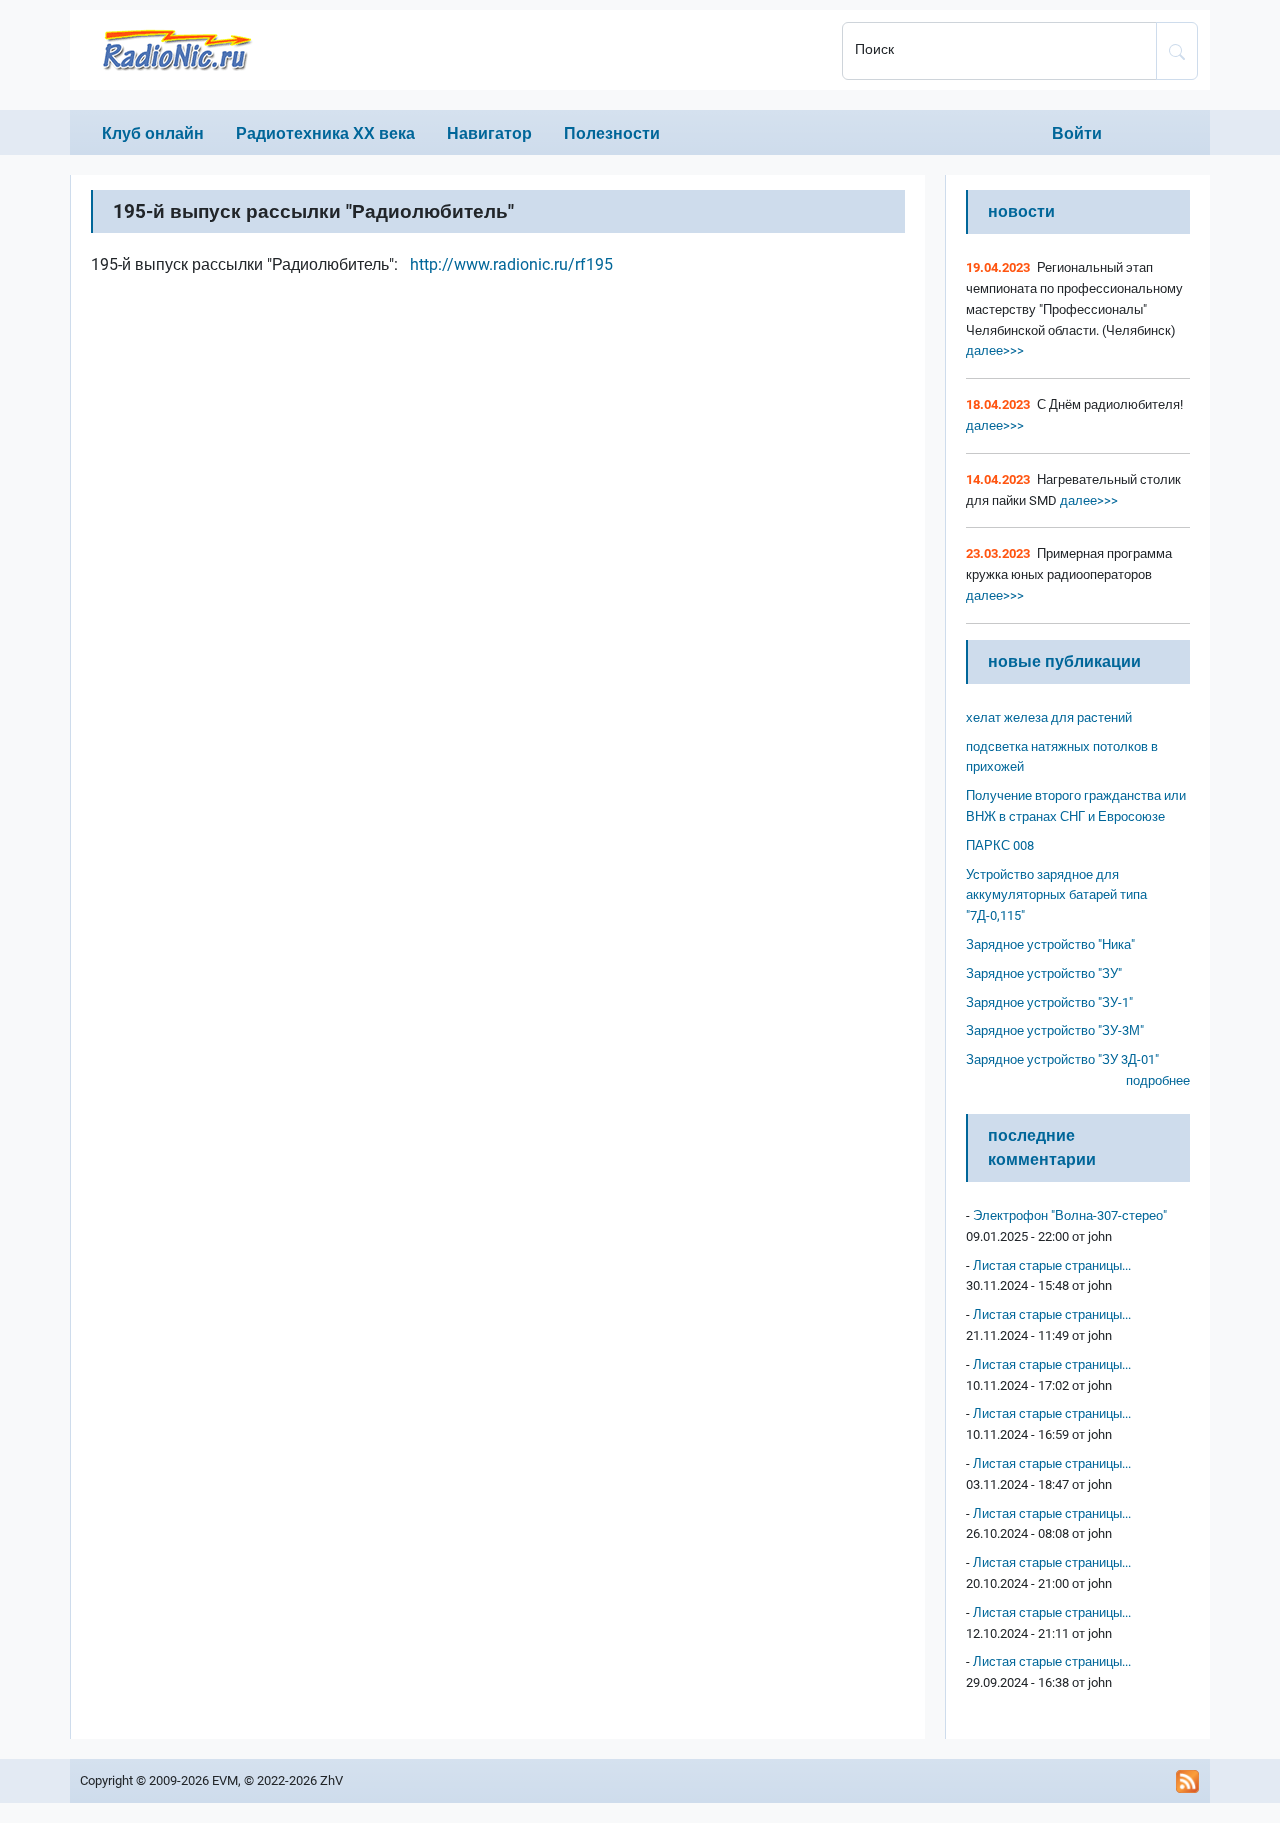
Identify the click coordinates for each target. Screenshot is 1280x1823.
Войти (1077, 133)
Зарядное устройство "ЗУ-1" (1049, 1002)
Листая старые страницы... (1052, 1265)
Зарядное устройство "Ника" (1050, 944)
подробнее (1158, 1080)
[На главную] (450, 50)
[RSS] (1188, 1781)
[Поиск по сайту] (1177, 51)
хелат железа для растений (1049, 717)
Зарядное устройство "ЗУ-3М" (1055, 1030)
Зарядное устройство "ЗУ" (1044, 973)
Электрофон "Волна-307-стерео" (1070, 1215)
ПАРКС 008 (1000, 845)
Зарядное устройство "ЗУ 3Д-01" (1062, 1059)
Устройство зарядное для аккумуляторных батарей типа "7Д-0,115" (1056, 895)
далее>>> (995, 350)
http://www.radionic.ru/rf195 (511, 264)
